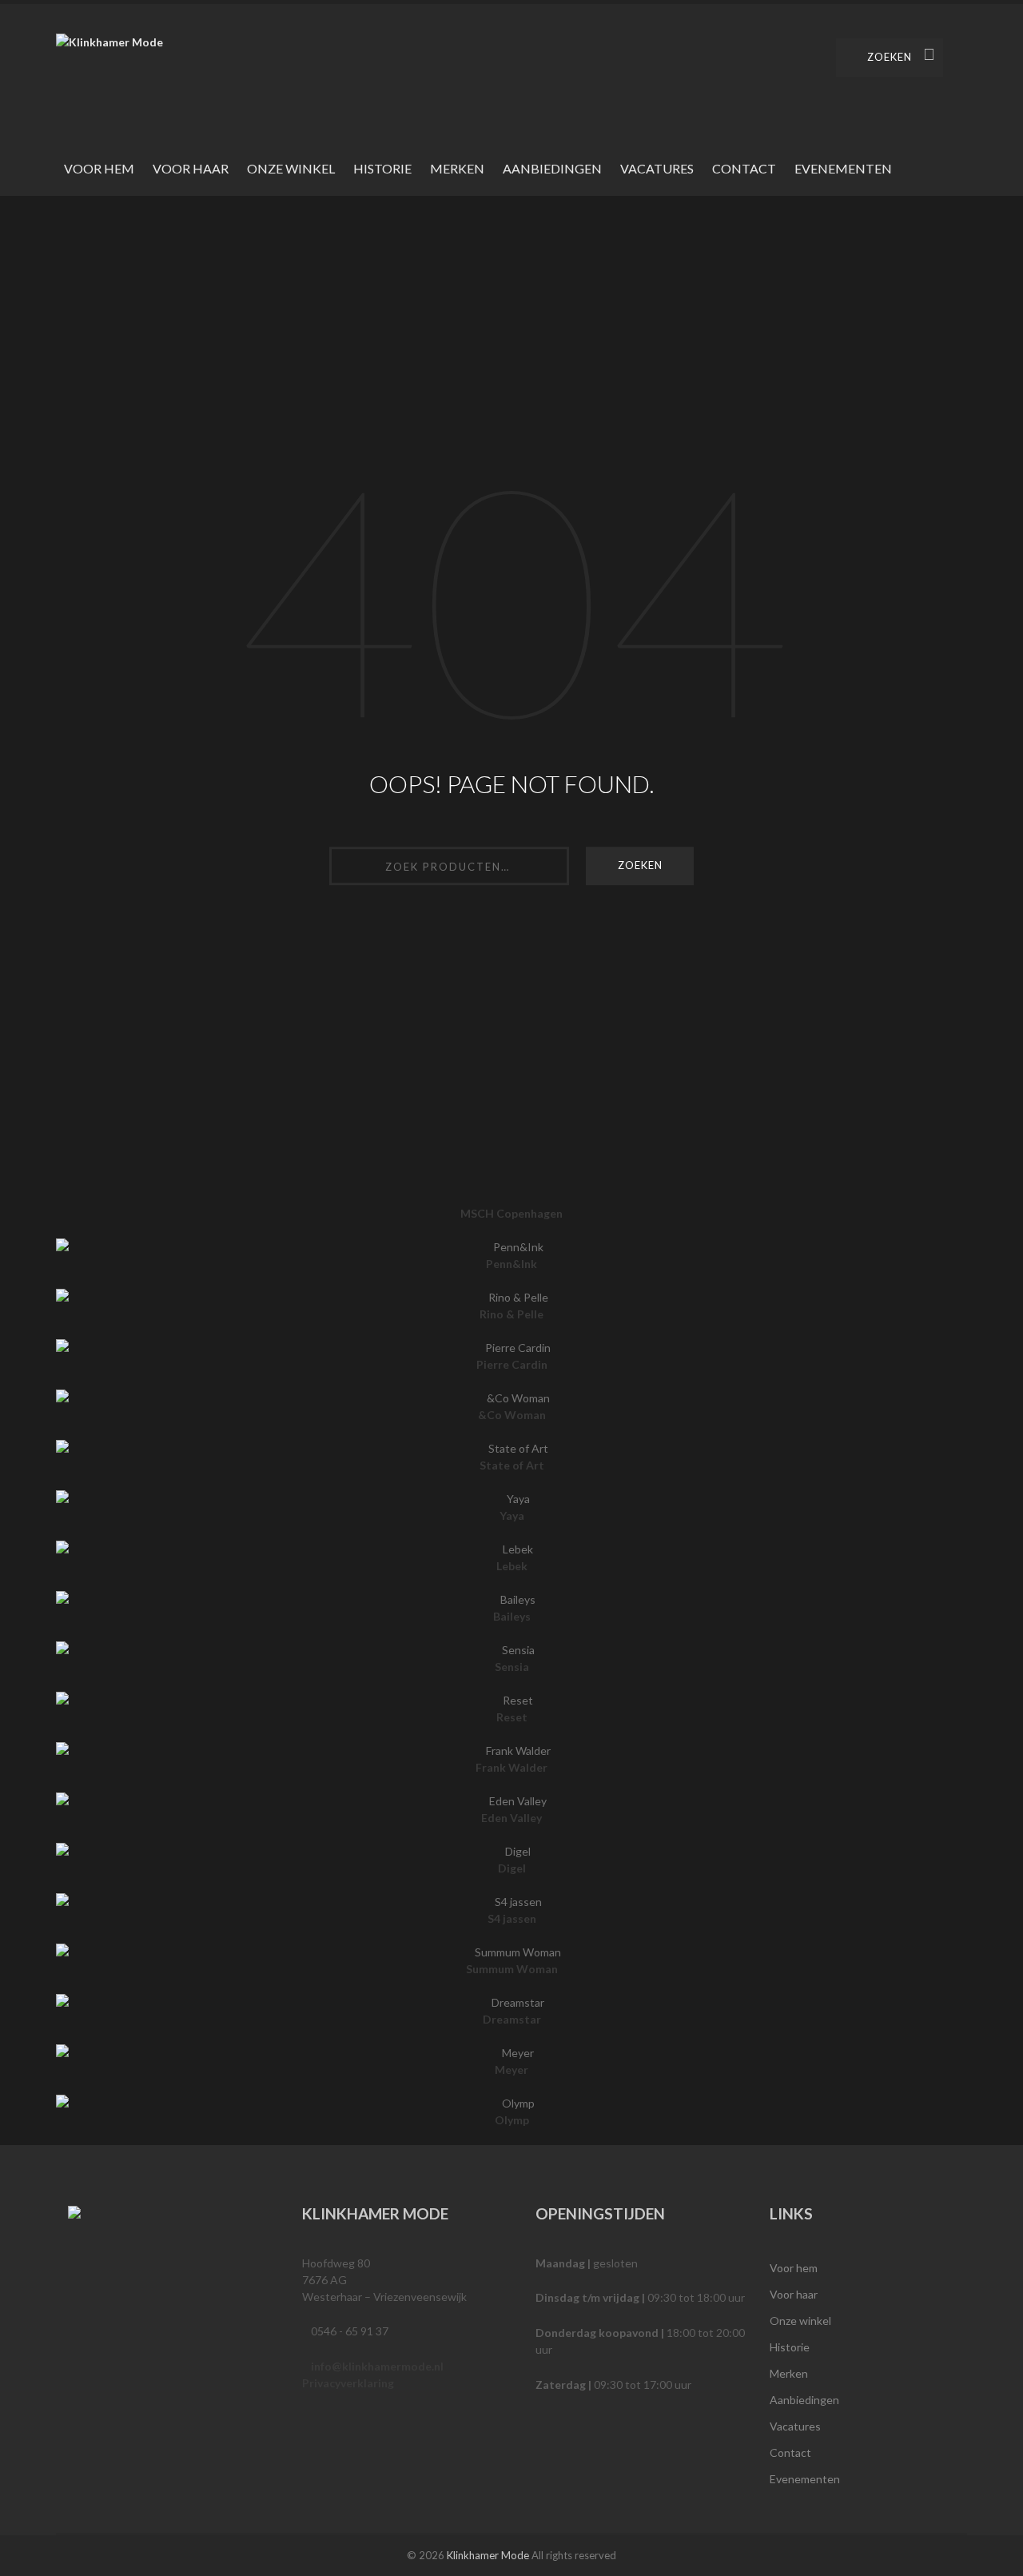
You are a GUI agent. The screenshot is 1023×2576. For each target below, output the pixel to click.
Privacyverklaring (348, 2383)
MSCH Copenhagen (511, 1213)
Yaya (512, 1515)
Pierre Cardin (512, 1364)
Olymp (512, 2120)
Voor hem (99, 168)
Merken (457, 168)
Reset (512, 1717)
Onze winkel (291, 168)
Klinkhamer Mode (488, 2555)
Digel (512, 1868)
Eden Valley (511, 1818)
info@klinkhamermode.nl (377, 2366)
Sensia (512, 1667)
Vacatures (657, 168)
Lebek (512, 1566)
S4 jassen (512, 1918)
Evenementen (843, 168)
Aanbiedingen (552, 168)
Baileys (512, 1616)
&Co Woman (512, 1415)
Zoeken (890, 57)
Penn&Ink (511, 1264)
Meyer (511, 2070)
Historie (382, 168)
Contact (744, 168)
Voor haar (191, 168)
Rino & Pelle (511, 1314)
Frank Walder (511, 1767)
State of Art (512, 1465)
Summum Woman (512, 1969)
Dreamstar (512, 2019)
